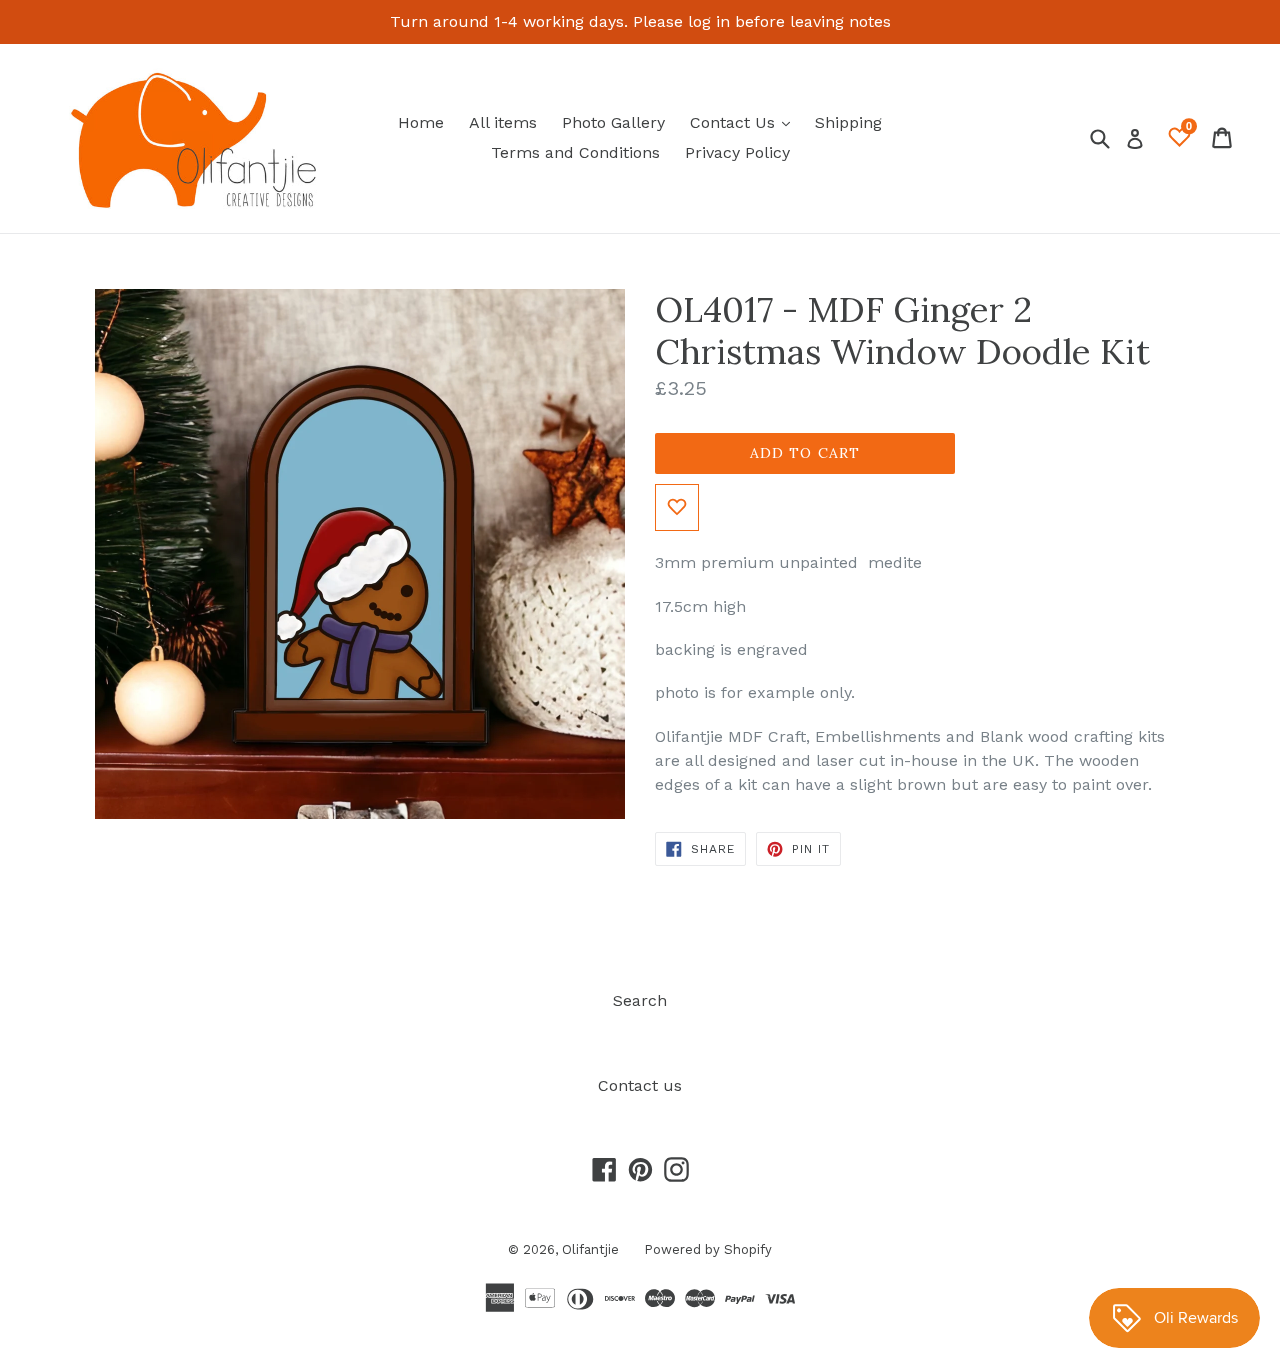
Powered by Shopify (708, 1249)
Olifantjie (590, 1249)
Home (421, 122)
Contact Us (745, 122)
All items (503, 122)
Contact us (640, 1085)
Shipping (848, 122)
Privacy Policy (737, 152)
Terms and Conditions (575, 152)
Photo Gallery (613, 122)
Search (640, 1000)
